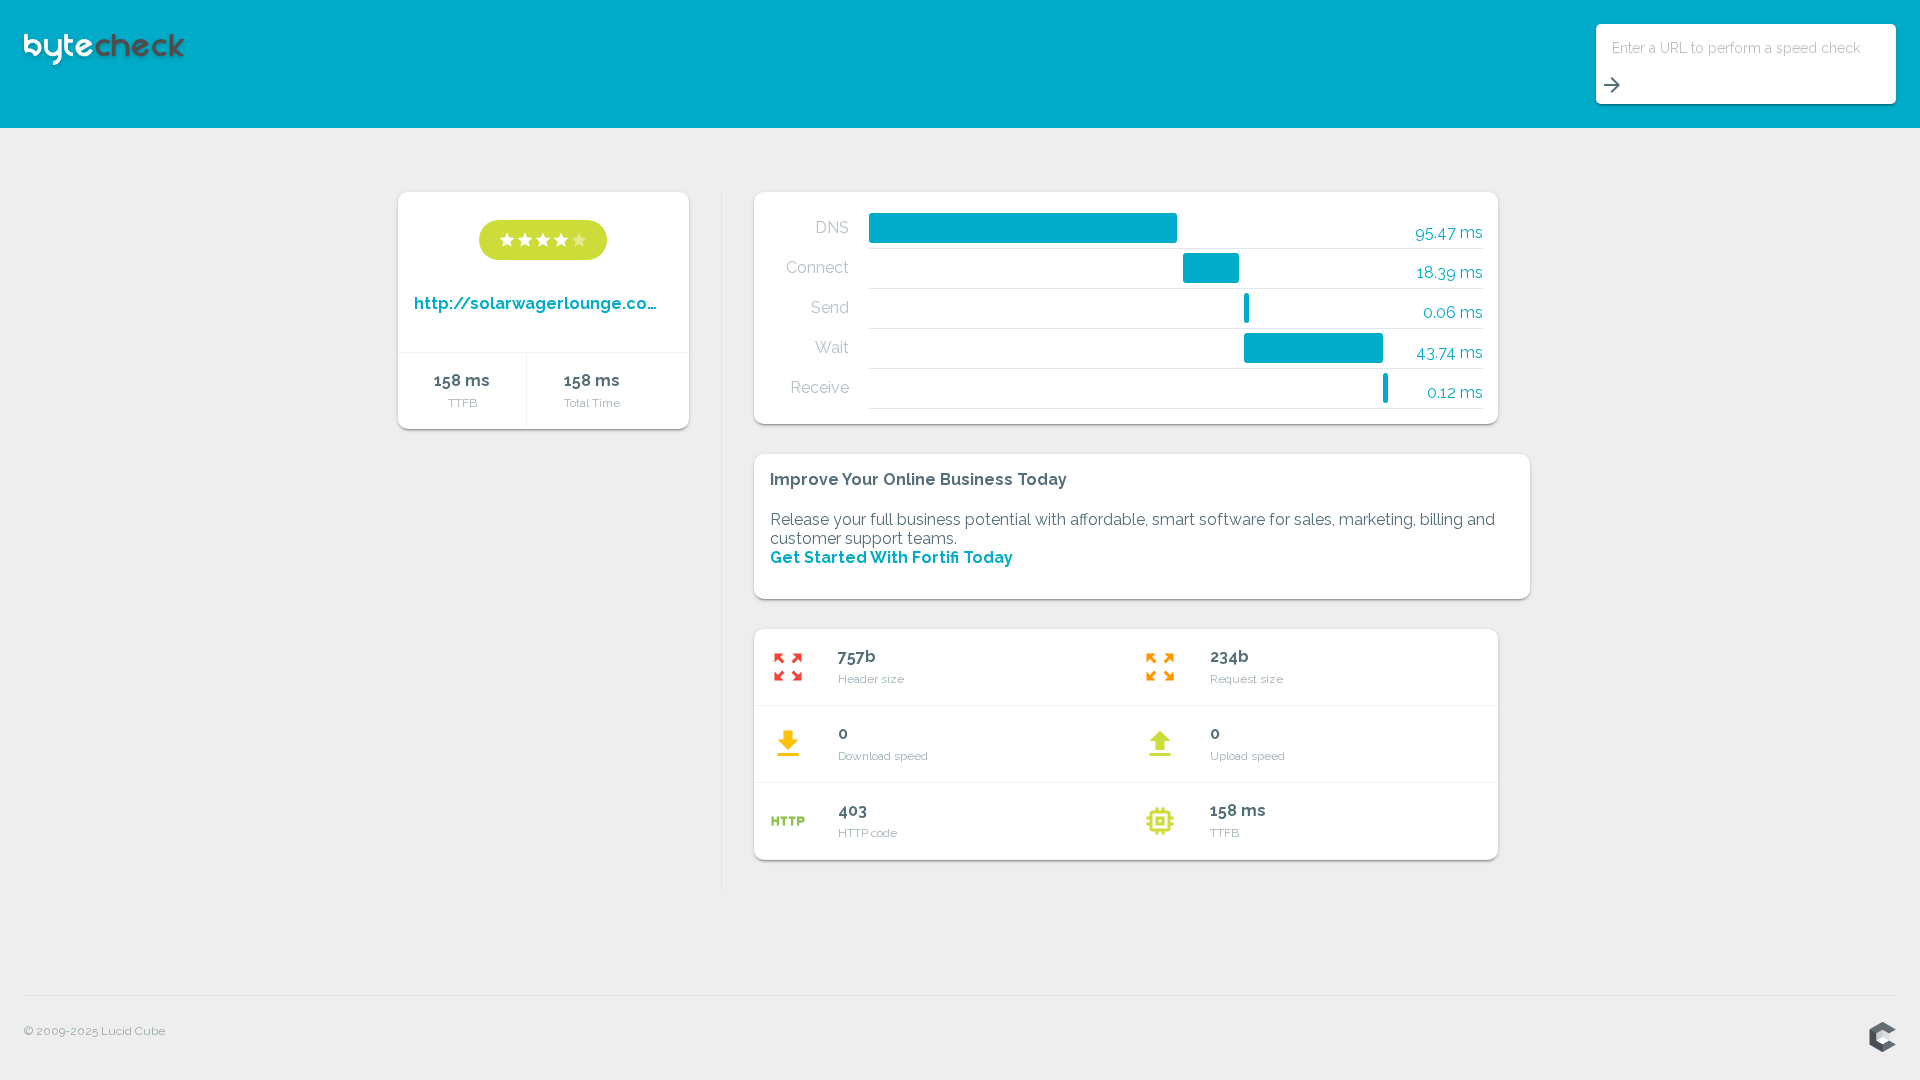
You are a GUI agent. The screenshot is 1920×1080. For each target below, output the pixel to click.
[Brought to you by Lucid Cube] (1882, 1038)
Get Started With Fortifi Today (891, 557)
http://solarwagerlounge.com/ (543, 303)
